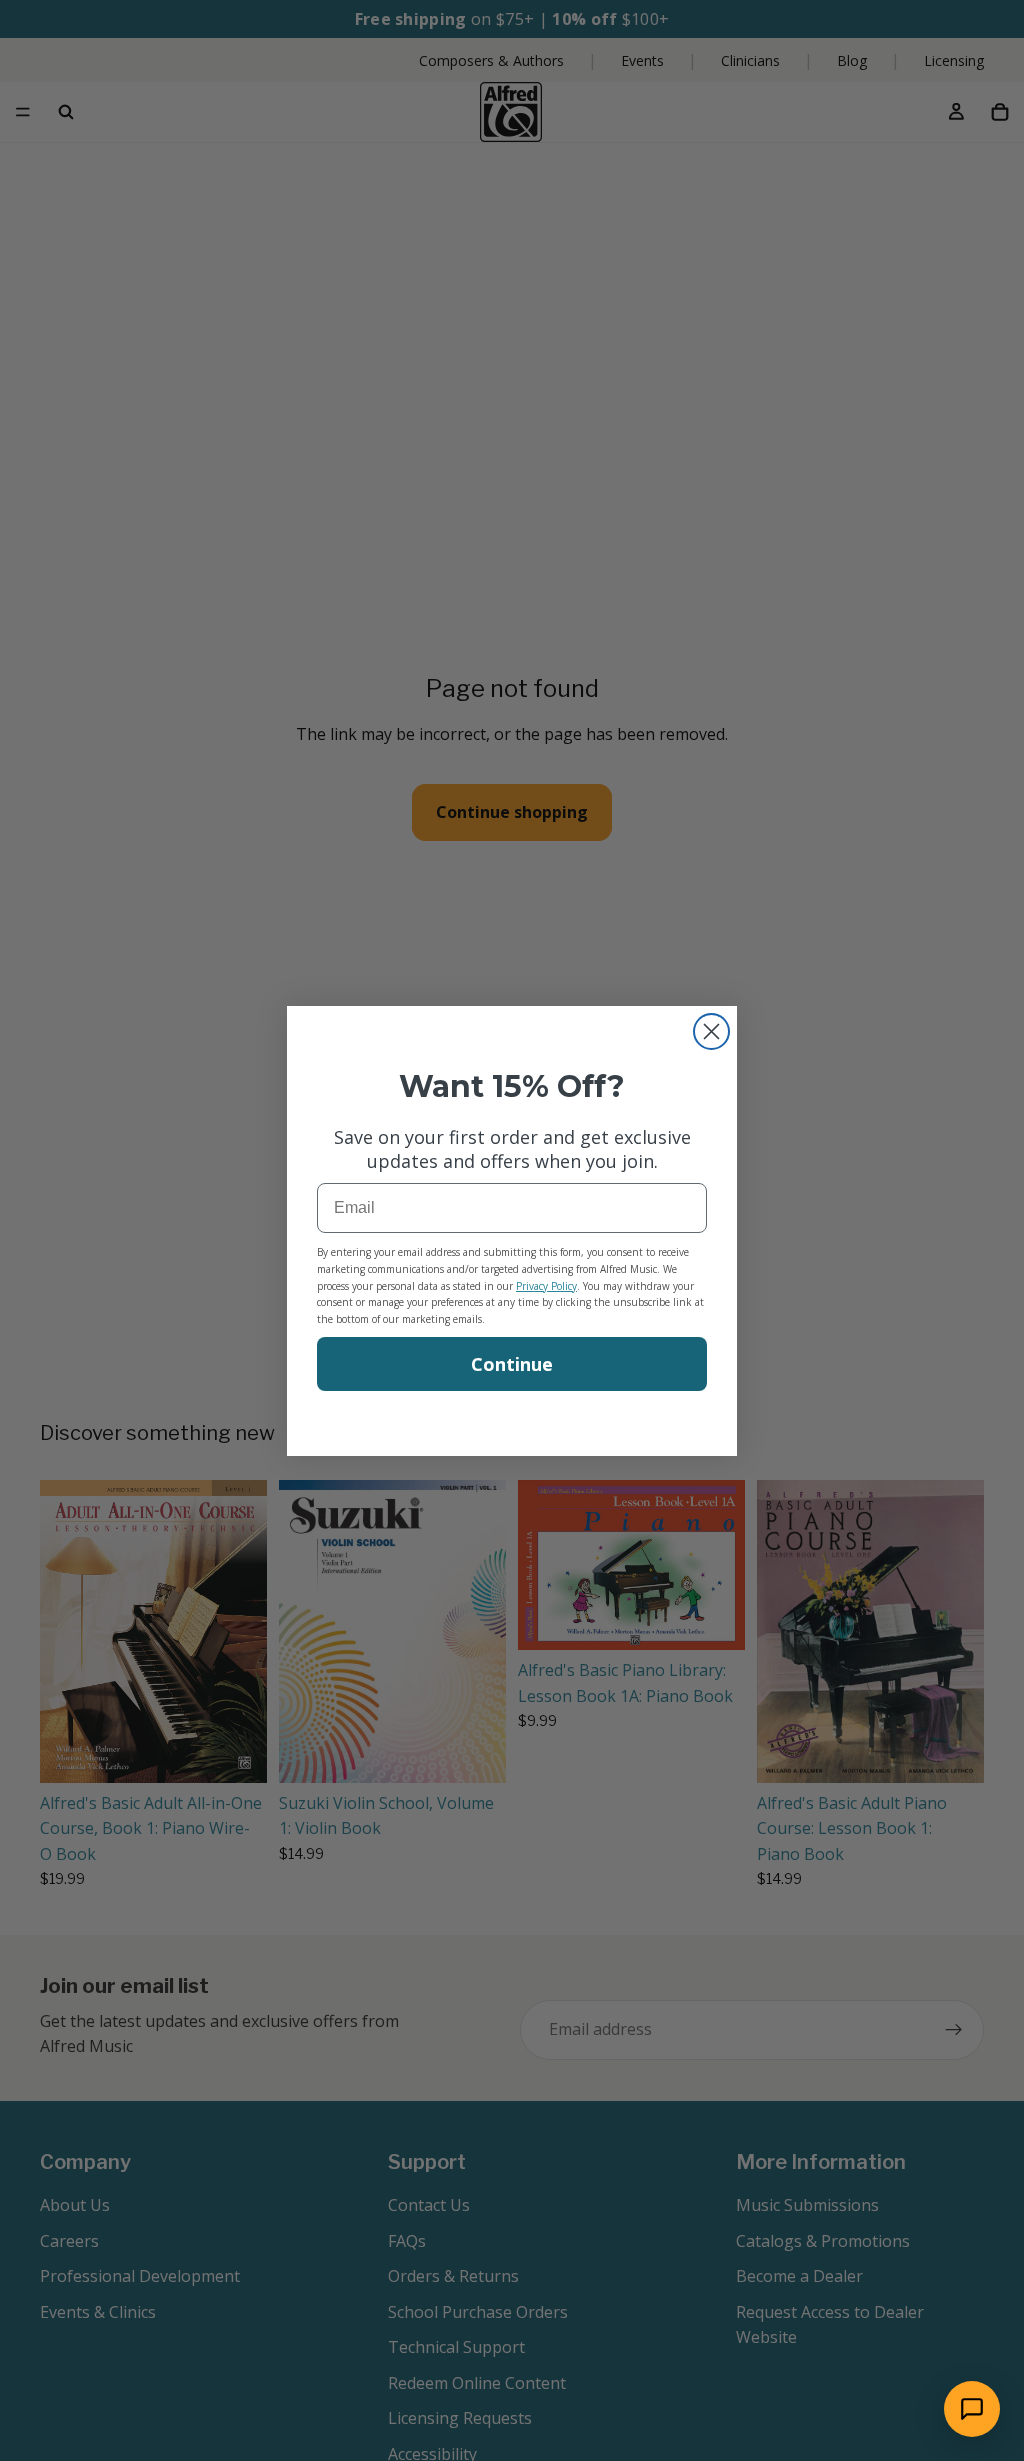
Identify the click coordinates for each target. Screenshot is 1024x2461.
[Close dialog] (711, 1031)
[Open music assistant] (972, 2409)
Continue (512, 1364)
